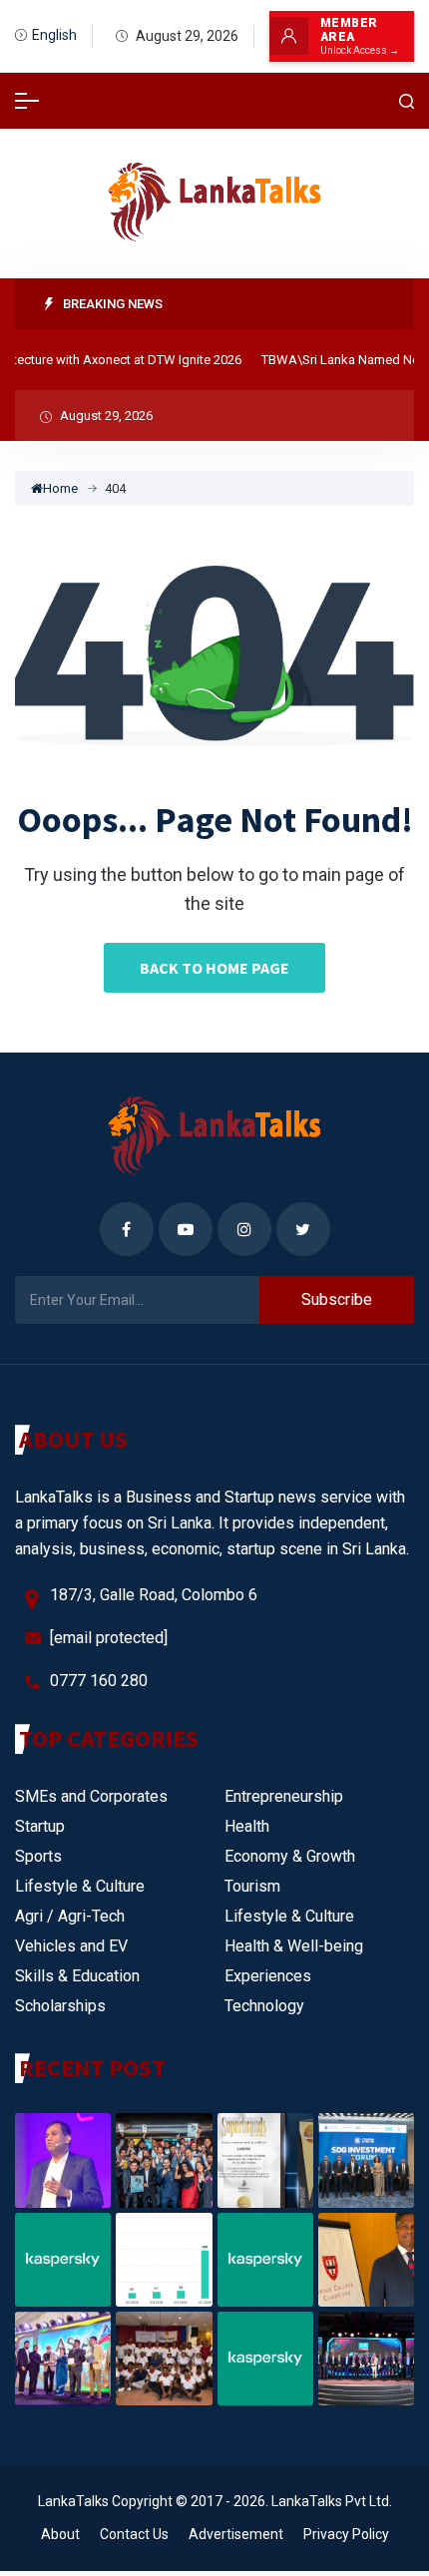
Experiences (268, 1976)
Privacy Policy (346, 2534)
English (54, 35)
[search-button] (407, 101)
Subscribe (337, 1299)
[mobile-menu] (27, 101)
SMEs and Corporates (91, 1796)
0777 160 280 (99, 1681)
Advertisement (236, 2534)
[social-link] (127, 1229)
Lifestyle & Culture (80, 1886)
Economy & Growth (290, 1856)
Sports (38, 1856)
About (60, 2534)
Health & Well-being (294, 1946)
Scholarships (60, 2006)
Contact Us (134, 2534)
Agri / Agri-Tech (70, 1916)
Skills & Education (77, 1976)
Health (247, 1826)
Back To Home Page (214, 968)
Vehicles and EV (71, 1946)
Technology (264, 2006)
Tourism (252, 1886)
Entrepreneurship (284, 1796)
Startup (40, 1826)
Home (60, 488)
